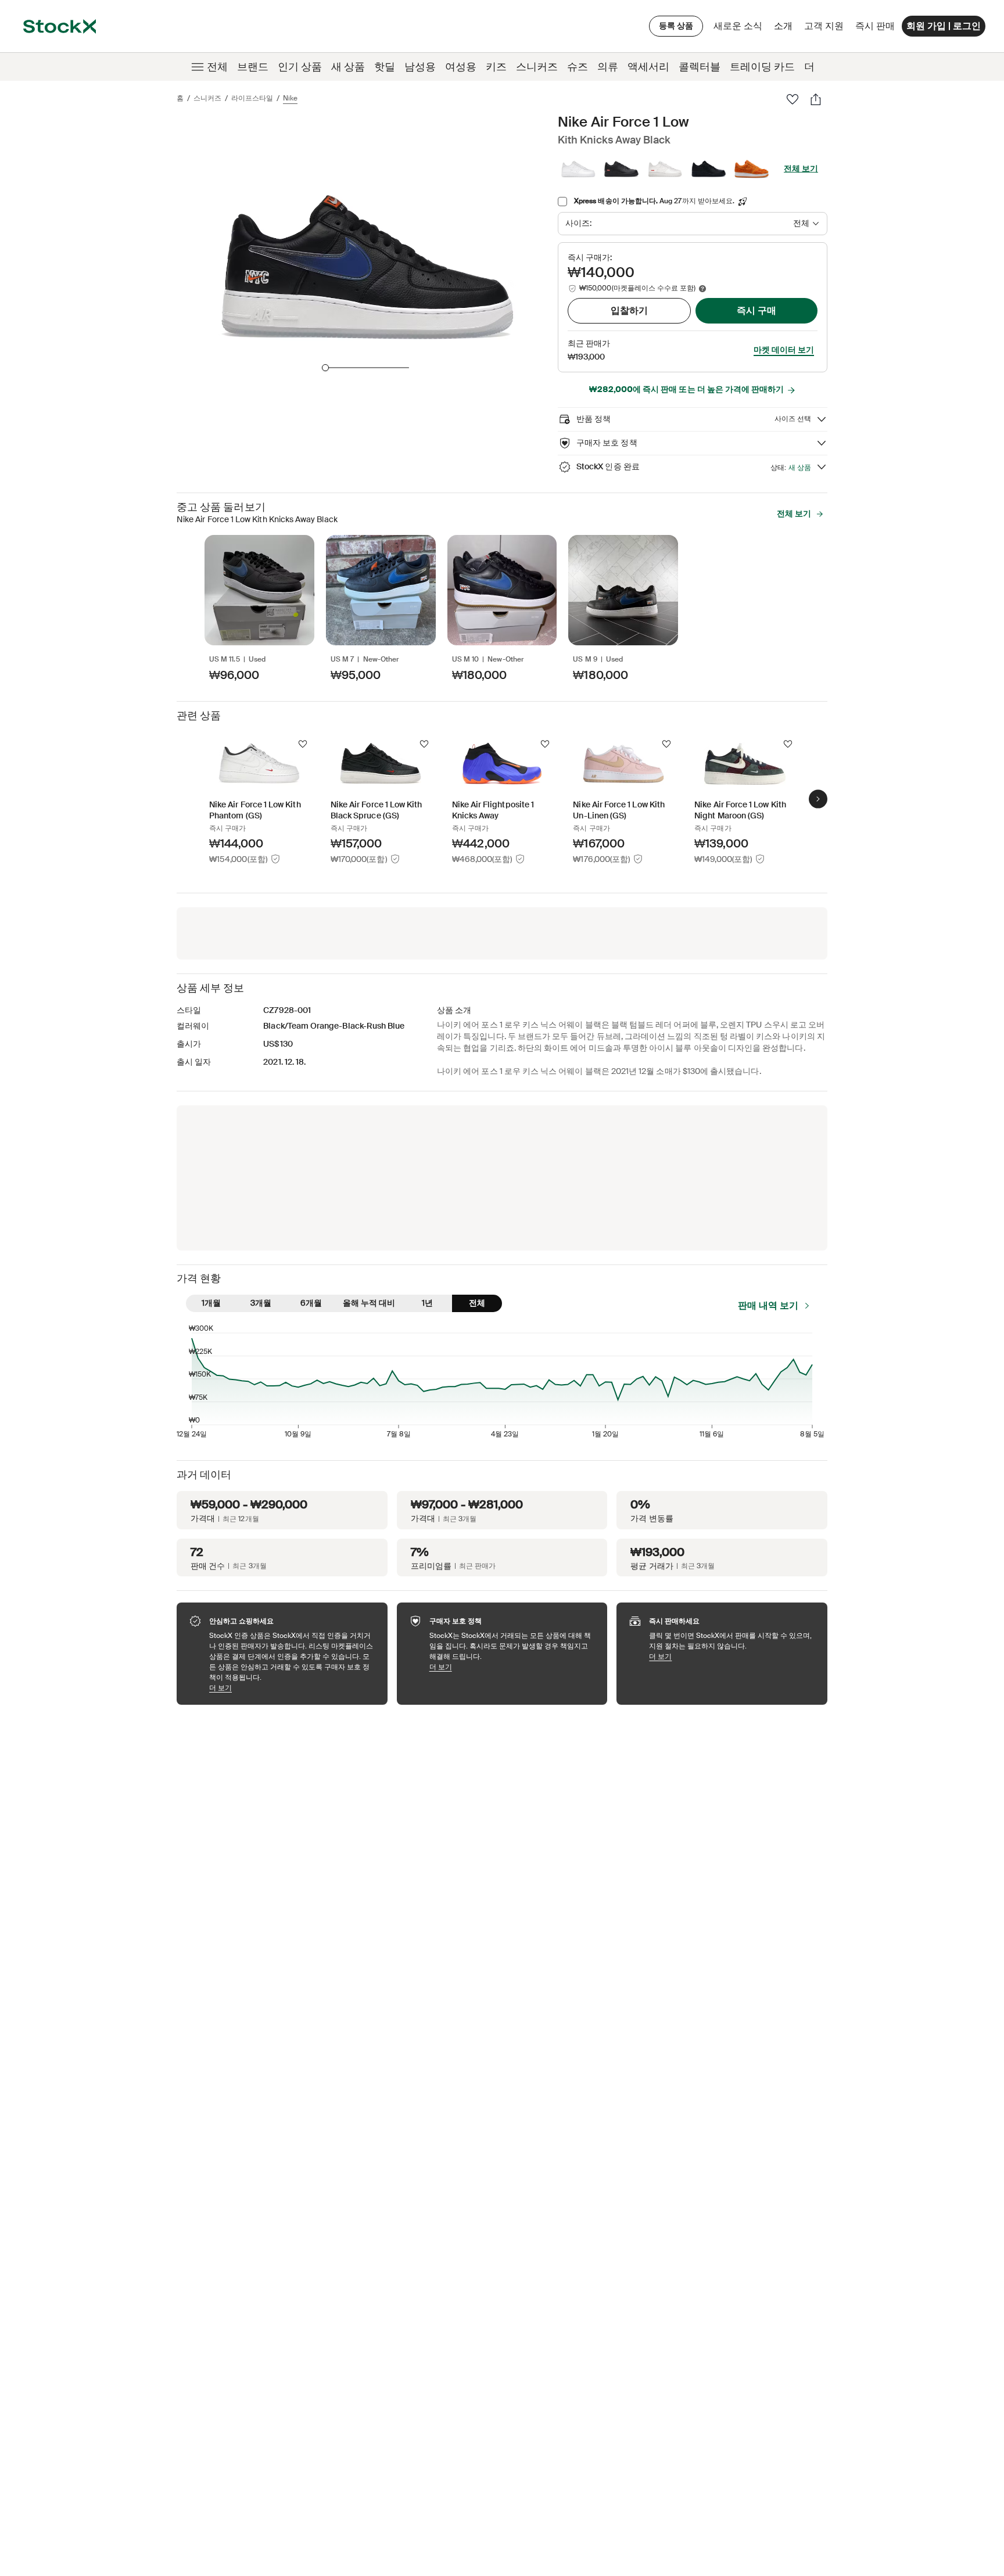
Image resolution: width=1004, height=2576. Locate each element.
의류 (608, 67)
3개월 (261, 1303)
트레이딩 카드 (762, 67)
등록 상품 (676, 26)
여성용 (461, 67)
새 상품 (348, 67)
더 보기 (293, 1688)
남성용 (420, 67)
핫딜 (385, 67)
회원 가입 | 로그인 (944, 26)
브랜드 (253, 67)
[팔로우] (793, 99)
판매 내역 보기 (768, 1305)
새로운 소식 (738, 26)
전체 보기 (801, 168)
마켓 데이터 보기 (784, 350)
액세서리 (648, 67)
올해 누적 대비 (369, 1303)
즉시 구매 (756, 310)
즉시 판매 (875, 26)
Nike (290, 98)
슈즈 (578, 67)
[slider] (325, 368)
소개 (785, 29)
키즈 (496, 67)
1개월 (211, 1303)
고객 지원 (824, 26)
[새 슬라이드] (818, 799)
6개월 (311, 1303)
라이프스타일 (252, 98)
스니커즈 (537, 67)
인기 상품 (300, 67)
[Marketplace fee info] (702, 289)
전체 (217, 67)
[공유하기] (816, 99)
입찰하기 (629, 310)
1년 (427, 1303)
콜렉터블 (700, 67)
